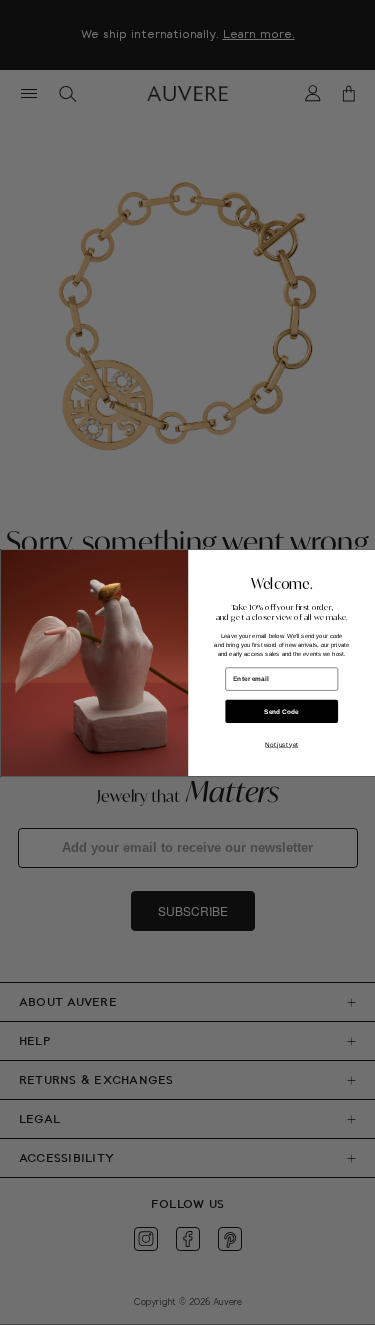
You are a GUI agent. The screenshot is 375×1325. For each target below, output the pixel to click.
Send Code (281, 710)
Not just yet (281, 743)
